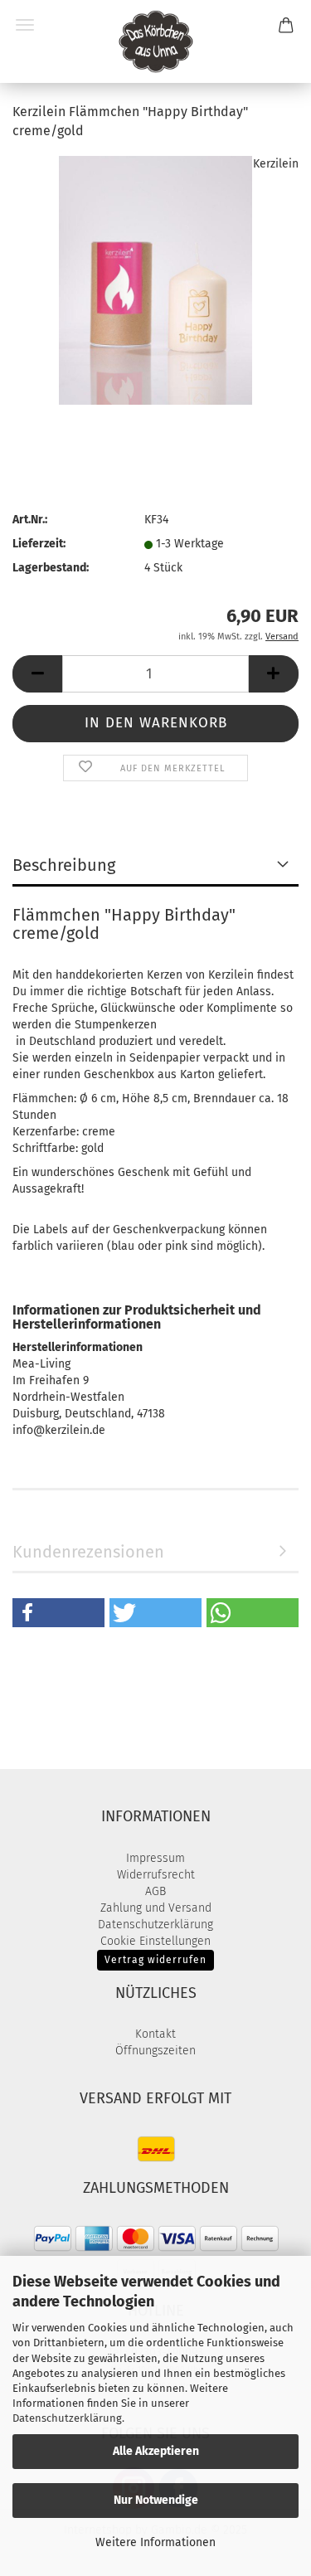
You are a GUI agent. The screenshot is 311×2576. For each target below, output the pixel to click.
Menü (25, 25)
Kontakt (155, 2034)
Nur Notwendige (156, 2500)
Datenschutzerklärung (67, 2418)
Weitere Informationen (155, 2542)
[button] (37, 674)
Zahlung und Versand (156, 1908)
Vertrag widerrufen (155, 1960)
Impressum (155, 1858)
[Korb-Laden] (156, 41)
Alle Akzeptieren (156, 2451)
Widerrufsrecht (156, 1875)
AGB (155, 1891)
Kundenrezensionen (88, 1552)
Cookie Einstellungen (155, 1941)
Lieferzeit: (39, 544)
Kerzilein (276, 164)
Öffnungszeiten (155, 2051)
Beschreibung (64, 865)
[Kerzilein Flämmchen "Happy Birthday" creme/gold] (155, 279)
